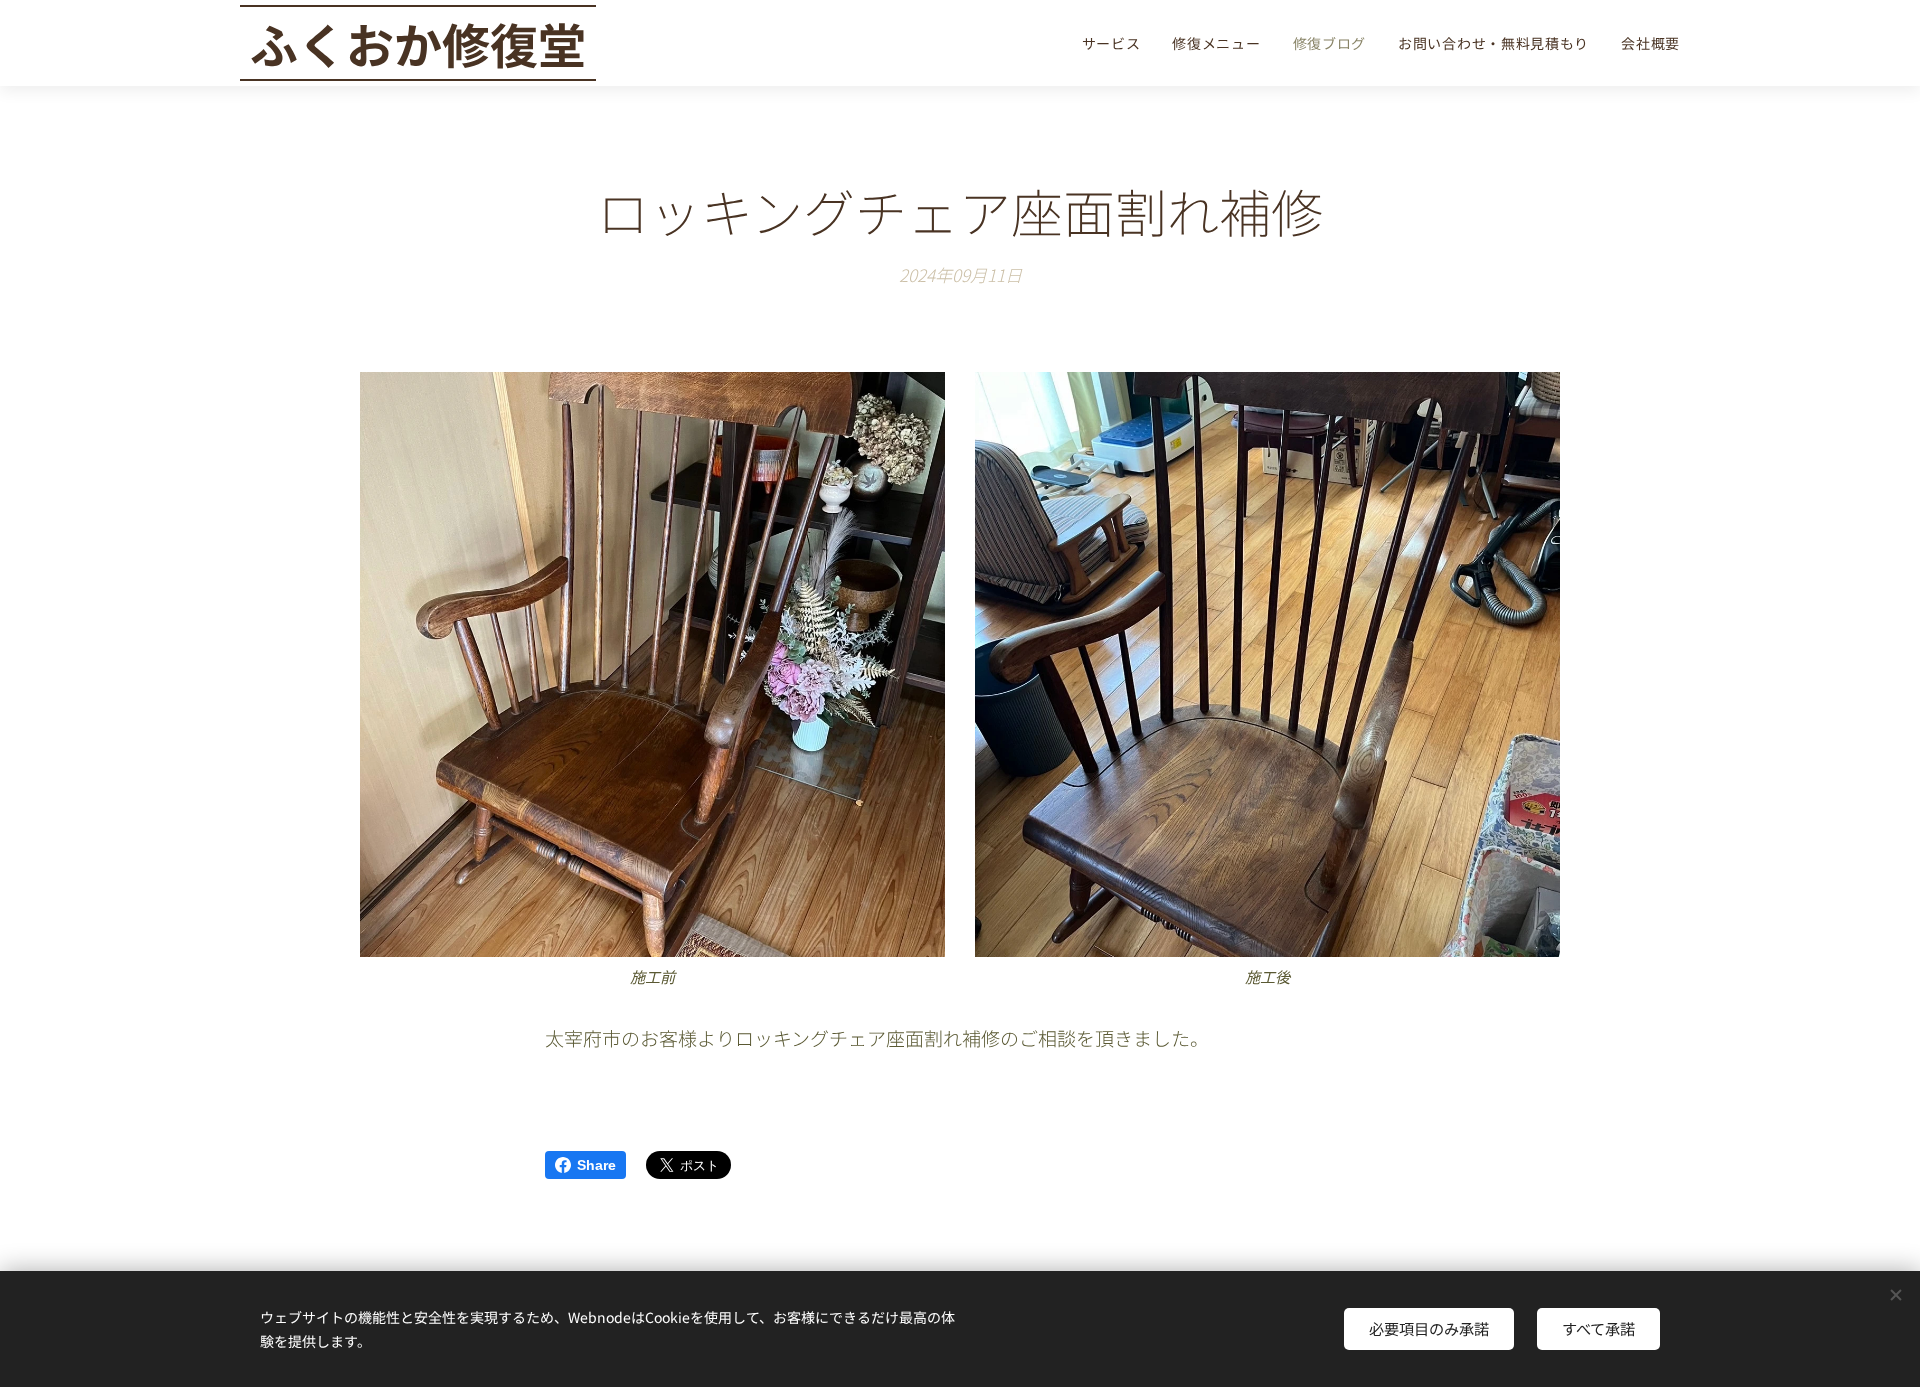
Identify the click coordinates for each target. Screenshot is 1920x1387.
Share (596, 1165)
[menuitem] (1117, 43)
